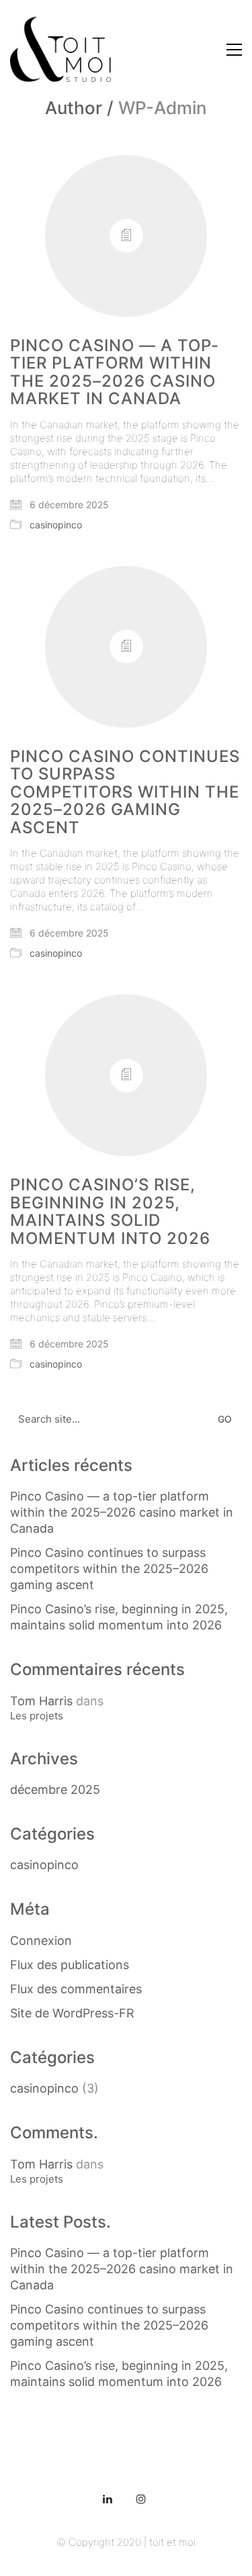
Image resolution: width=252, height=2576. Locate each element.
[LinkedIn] (108, 2499)
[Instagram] (141, 2499)
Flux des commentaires (76, 1989)
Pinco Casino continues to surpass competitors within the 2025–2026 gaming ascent (125, 792)
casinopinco (56, 525)
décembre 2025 (55, 1790)
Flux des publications (70, 1965)
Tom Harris (41, 1701)
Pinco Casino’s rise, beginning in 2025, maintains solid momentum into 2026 (110, 1212)
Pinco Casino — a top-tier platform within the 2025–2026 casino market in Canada (115, 373)
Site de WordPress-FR (72, 2013)
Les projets (37, 1716)
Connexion (41, 1941)
